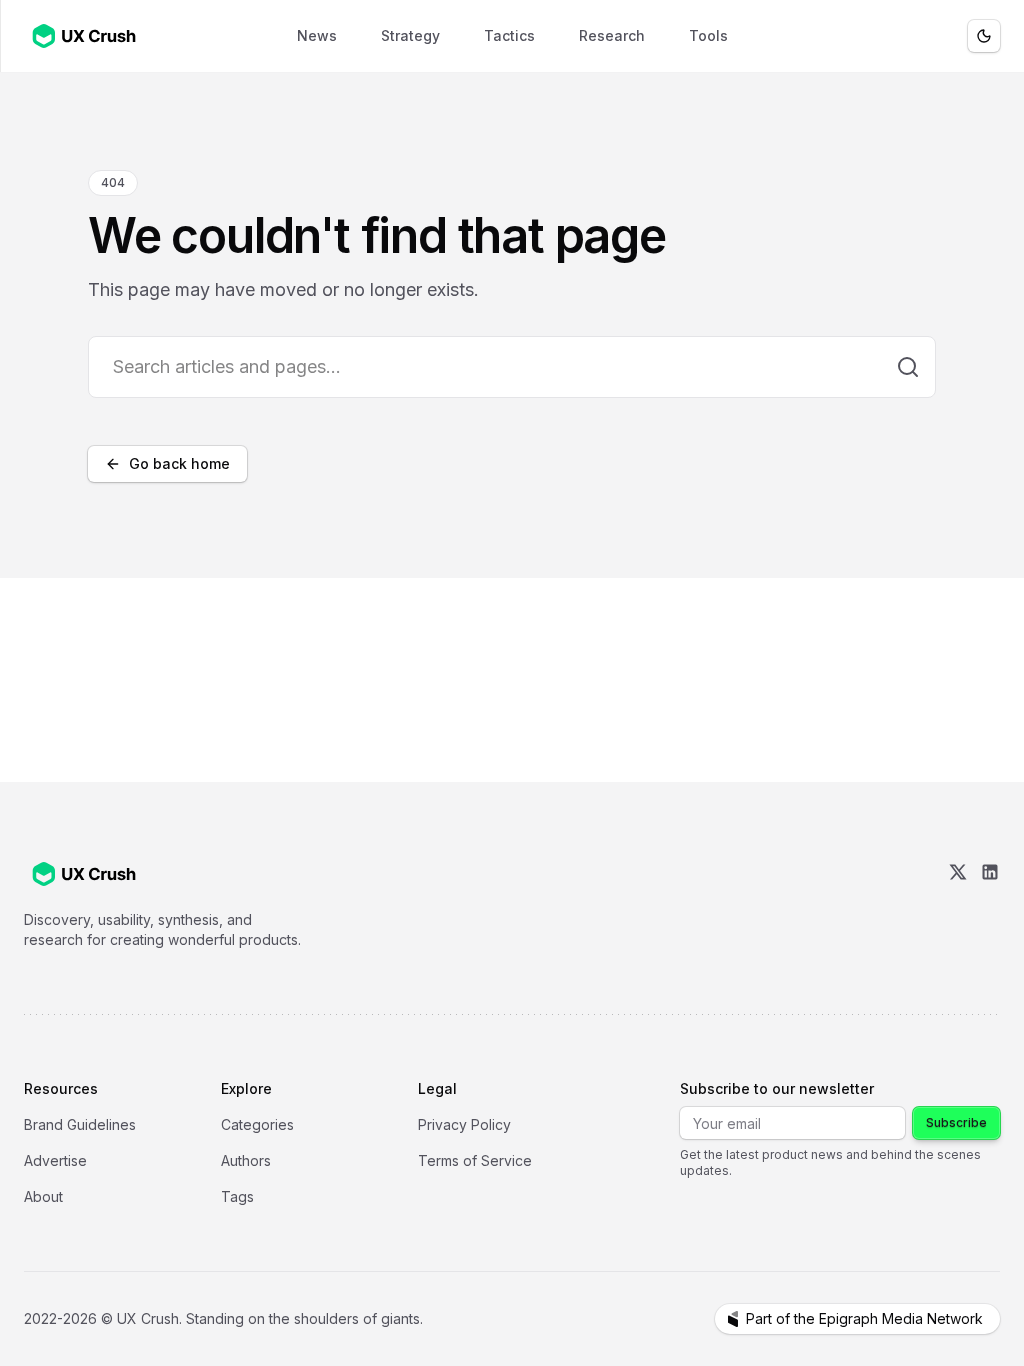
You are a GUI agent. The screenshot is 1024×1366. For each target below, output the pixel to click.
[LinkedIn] (990, 906)
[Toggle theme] (984, 36)
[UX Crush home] (88, 36)
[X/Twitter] (958, 906)
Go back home (179, 463)
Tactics (509, 35)
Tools (708, 35)
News (317, 35)
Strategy (410, 35)
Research (612, 35)
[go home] (84, 874)
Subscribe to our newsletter (777, 1088)
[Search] (908, 367)
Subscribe (956, 1122)
